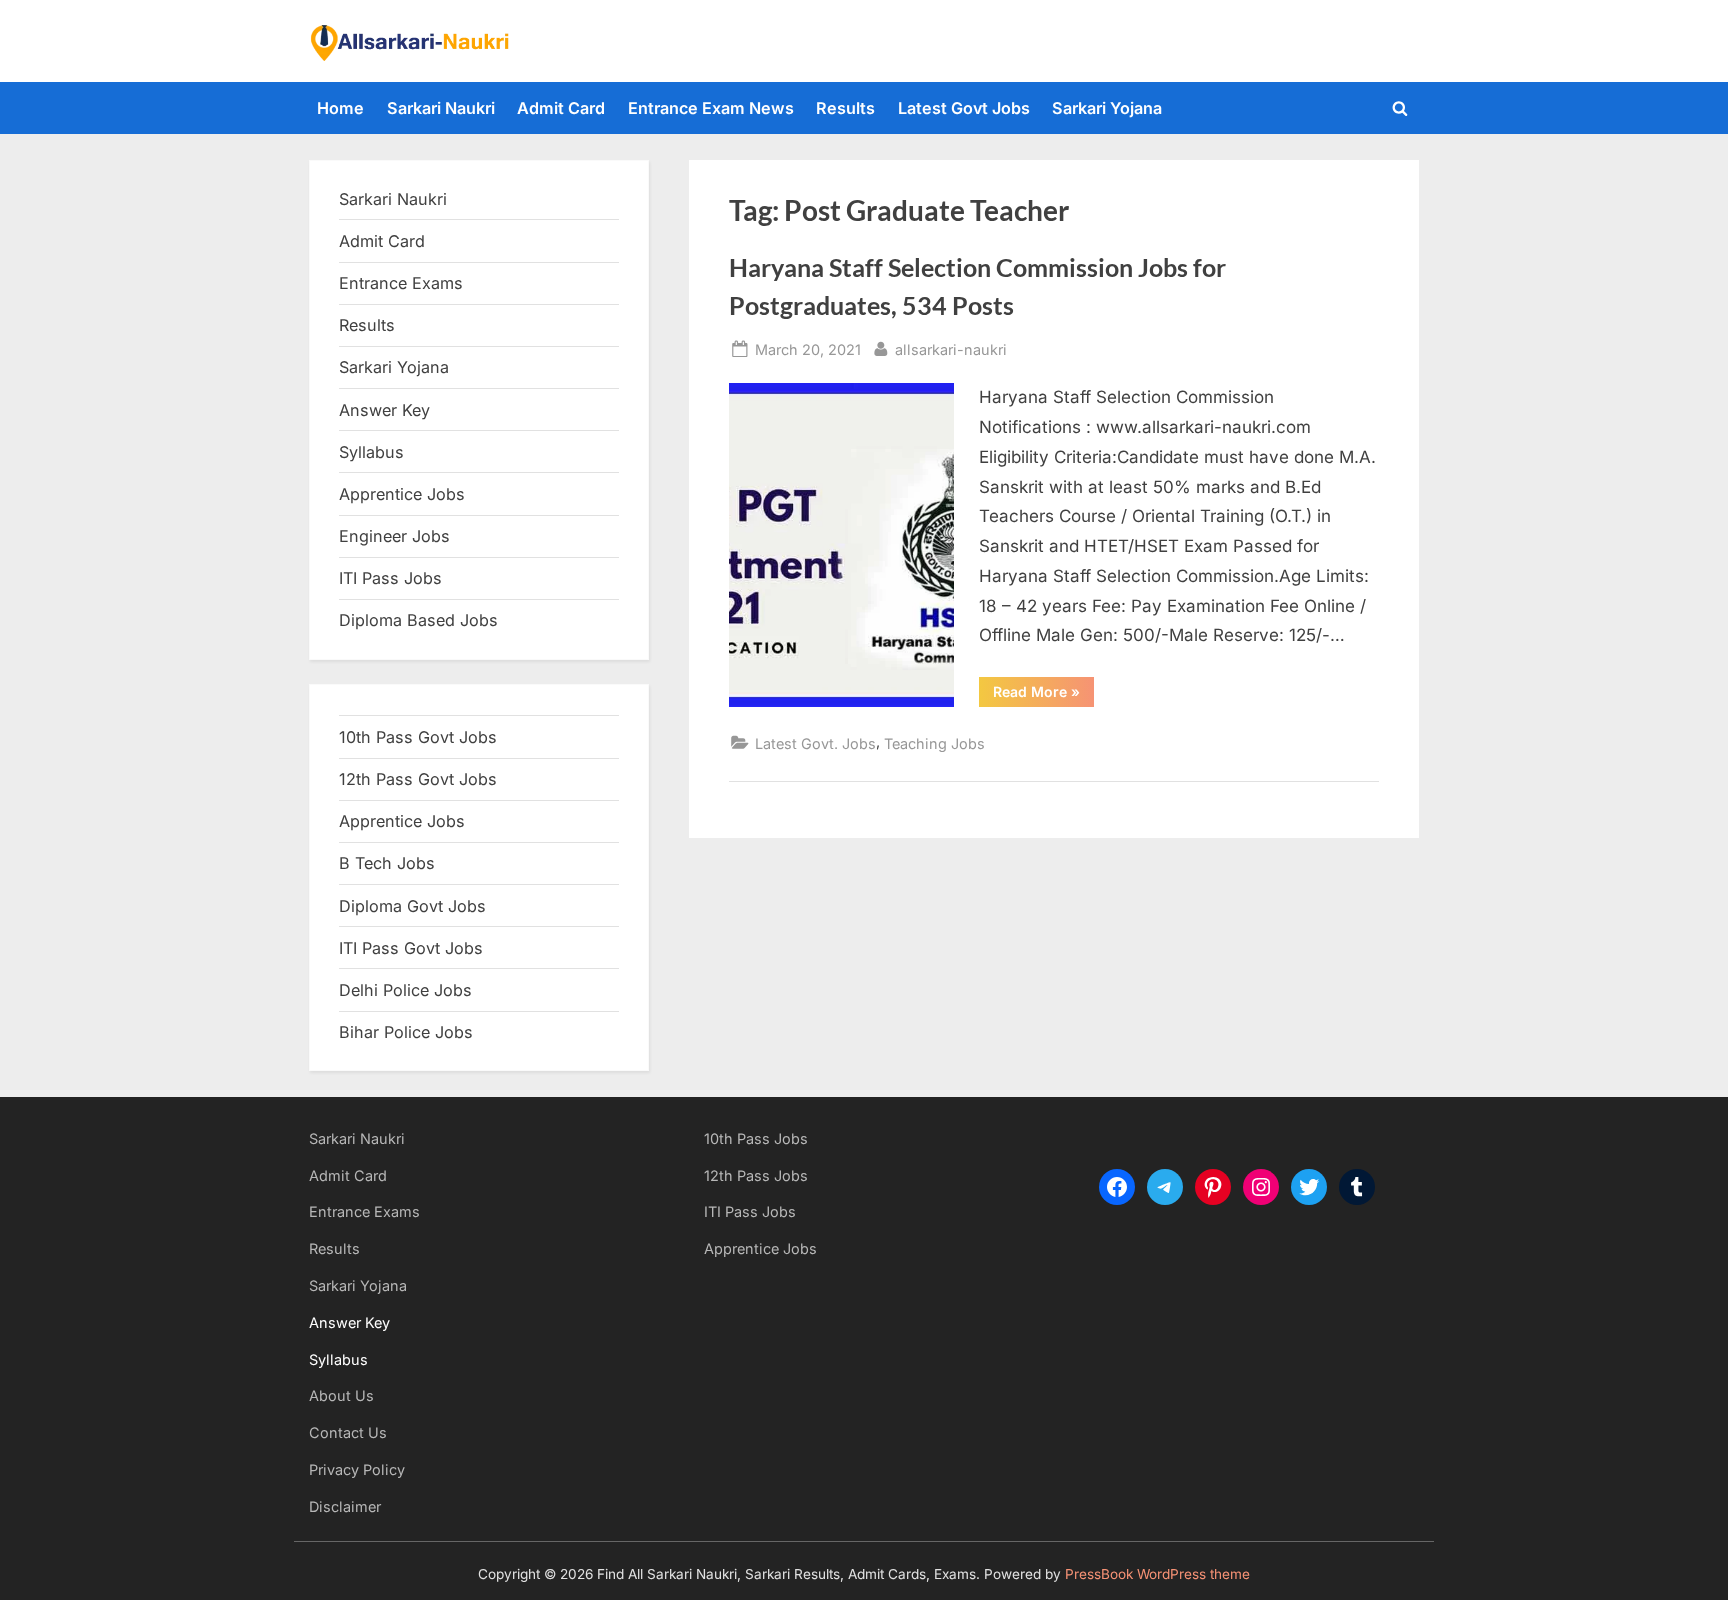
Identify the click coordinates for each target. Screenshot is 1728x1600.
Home (340, 108)
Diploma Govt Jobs (412, 906)
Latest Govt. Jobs (815, 743)
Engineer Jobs (394, 536)
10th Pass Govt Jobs (418, 737)
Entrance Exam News (711, 108)
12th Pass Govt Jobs (418, 779)
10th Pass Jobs (756, 1138)
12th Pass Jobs (756, 1175)
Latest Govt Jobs (964, 108)
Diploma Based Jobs (418, 620)
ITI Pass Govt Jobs (411, 948)
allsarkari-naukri (951, 349)
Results (845, 108)
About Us (341, 1395)
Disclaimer (345, 1506)
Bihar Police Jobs (406, 1032)
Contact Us (348, 1432)
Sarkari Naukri (441, 108)
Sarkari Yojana (1107, 108)
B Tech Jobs (387, 863)
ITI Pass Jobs (390, 578)
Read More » (1043, 695)
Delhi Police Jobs (405, 990)
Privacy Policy (357, 1469)
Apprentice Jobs (402, 494)
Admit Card (561, 108)
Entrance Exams (364, 1211)
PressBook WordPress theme (1157, 1574)
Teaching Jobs (934, 743)
